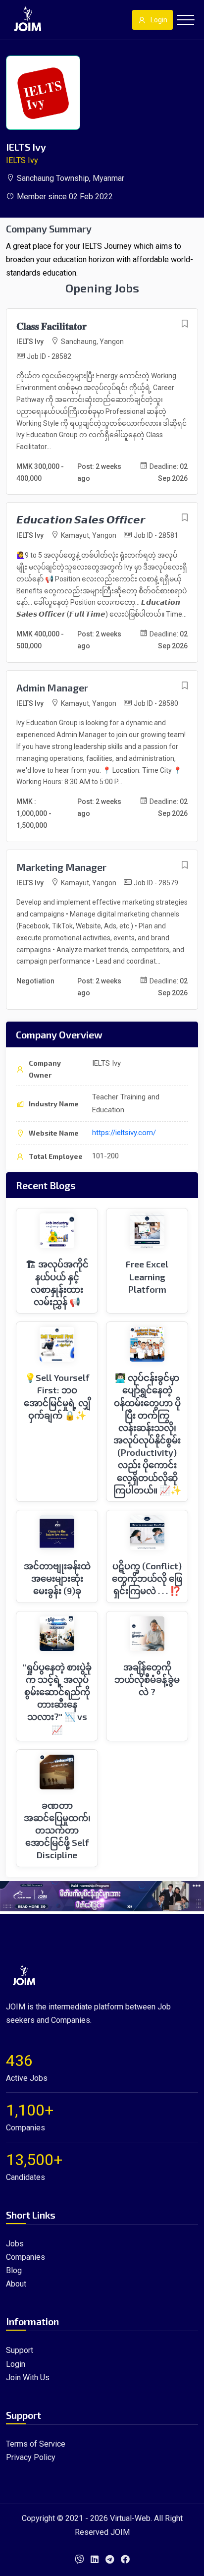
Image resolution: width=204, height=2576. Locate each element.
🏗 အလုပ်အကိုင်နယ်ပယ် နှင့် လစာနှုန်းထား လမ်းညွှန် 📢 (57, 1283)
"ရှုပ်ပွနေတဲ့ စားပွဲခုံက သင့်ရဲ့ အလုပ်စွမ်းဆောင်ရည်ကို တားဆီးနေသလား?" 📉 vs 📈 (57, 1698)
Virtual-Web (130, 2518)
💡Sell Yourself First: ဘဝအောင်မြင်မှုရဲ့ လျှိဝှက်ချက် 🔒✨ (57, 1396)
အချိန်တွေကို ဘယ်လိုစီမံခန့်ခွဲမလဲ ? (147, 1679)
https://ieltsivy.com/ (124, 1133)
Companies (25, 2257)
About (16, 2284)
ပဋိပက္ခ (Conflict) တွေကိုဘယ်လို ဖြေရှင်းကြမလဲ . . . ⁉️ (147, 1578)
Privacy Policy (31, 2457)
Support (20, 2350)
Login (159, 20)
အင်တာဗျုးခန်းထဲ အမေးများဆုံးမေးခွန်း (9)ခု (57, 1578)
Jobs (15, 2244)
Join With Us (28, 2377)
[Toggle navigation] (185, 20)
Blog (14, 2270)
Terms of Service (36, 2444)
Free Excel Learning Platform (147, 1276)
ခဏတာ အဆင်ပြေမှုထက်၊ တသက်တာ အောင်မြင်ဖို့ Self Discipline (57, 1830)
